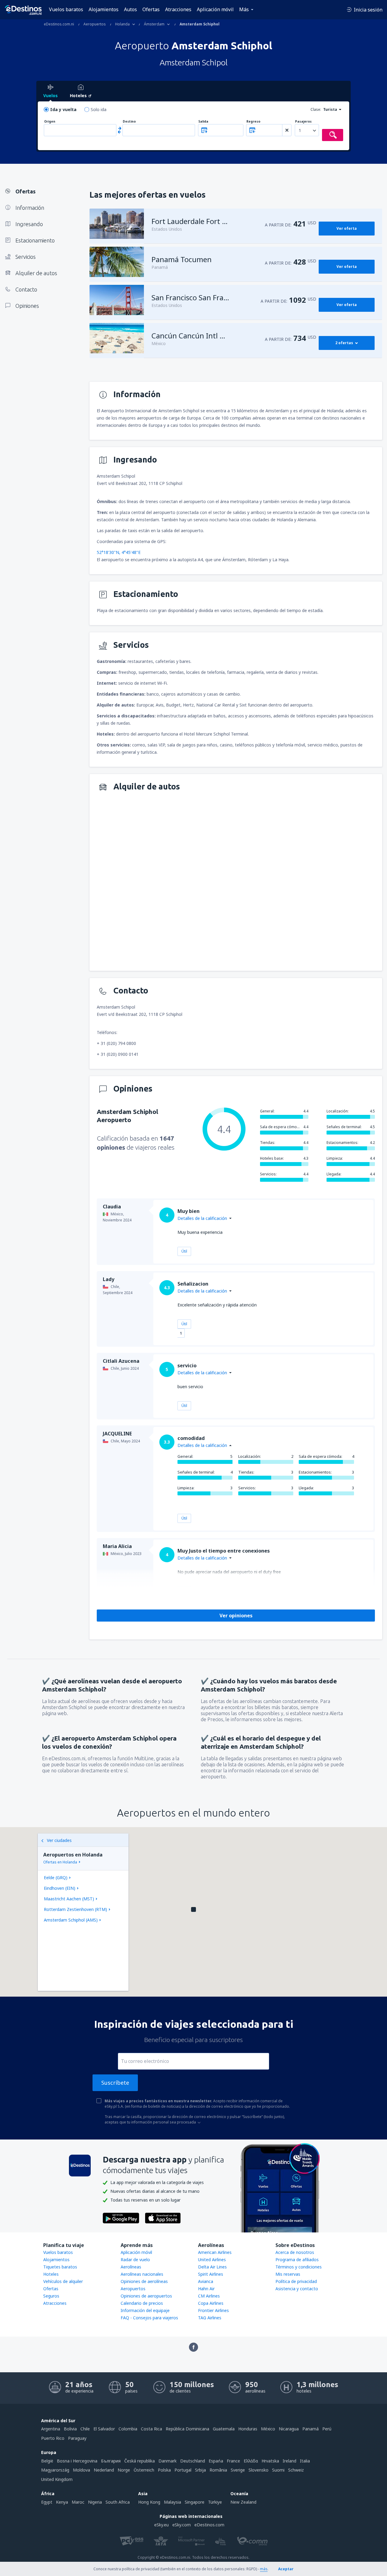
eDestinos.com (209, 2525)
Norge (124, 2470)
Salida (203, 122)
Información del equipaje (145, 2310)
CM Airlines (209, 2296)
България (111, 2461)
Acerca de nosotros (295, 2252)
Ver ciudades (59, 1840)
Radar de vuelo (135, 2260)
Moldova (81, 2470)
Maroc (78, 2502)
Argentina (51, 2429)
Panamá (311, 2429)
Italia (305, 2461)
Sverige (238, 2470)
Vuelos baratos (66, 9)
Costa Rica (151, 2429)
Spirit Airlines (211, 2274)
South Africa (118, 2502)
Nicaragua (289, 2429)
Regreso (253, 122)
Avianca (206, 2281)
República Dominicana (187, 2429)
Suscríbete (115, 2083)
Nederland (104, 2470)
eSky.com (182, 2525)
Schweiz (296, 2470)
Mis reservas (288, 2274)
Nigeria (95, 2502)
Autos (130, 9)
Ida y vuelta (63, 109)
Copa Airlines (211, 2303)
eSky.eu (161, 2525)
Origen (50, 122)
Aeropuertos (133, 2289)
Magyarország (55, 2470)
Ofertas (151, 9)
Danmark (167, 2461)
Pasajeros (303, 122)
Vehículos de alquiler (63, 2281)
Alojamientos (104, 9)
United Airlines (212, 2260)
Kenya (62, 2502)
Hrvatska (270, 2461)
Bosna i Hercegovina (77, 2461)
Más (244, 9)
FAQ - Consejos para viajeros (149, 2318)
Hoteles (51, 2274)
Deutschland (193, 2461)
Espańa (216, 2461)
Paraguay (77, 2438)
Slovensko (259, 2470)
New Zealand (243, 2502)
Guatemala (224, 2429)
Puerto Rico (53, 2438)
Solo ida (99, 109)
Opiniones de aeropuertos (146, 2296)
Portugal (183, 2470)
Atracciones (178, 9)
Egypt (47, 2502)
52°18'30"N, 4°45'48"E (119, 552)
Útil (184, 1251)
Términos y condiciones (299, 2267)
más (264, 2569)
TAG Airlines (210, 2318)
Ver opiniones (236, 1616)
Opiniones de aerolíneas (144, 2281)
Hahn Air (206, 2289)
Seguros (51, 2296)
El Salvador (104, 2429)
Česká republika (140, 2461)
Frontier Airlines (213, 2310)
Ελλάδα (251, 2461)
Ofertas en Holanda (60, 1862)
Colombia (128, 2429)
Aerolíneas (131, 2267)
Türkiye (215, 2502)
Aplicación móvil (215, 9)
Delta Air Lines (212, 2267)
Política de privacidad (296, 2281)
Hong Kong (149, 2502)
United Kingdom (57, 2479)
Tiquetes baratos (60, 2267)
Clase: (316, 109)
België (47, 2461)
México (268, 2429)
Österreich (144, 2470)
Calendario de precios (142, 2303)
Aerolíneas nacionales (142, 2274)
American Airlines (215, 2252)
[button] (193, 1909)
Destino (129, 122)
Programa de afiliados (297, 2260)
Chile (85, 2429)
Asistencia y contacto (297, 2289)
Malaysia (172, 2502)
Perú (327, 2429)
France (233, 2461)
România (218, 2470)
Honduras (248, 2429)
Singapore (195, 2502)
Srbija (200, 2470)
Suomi (278, 2470)
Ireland (289, 2461)
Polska (164, 2470)
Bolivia (70, 2429)
